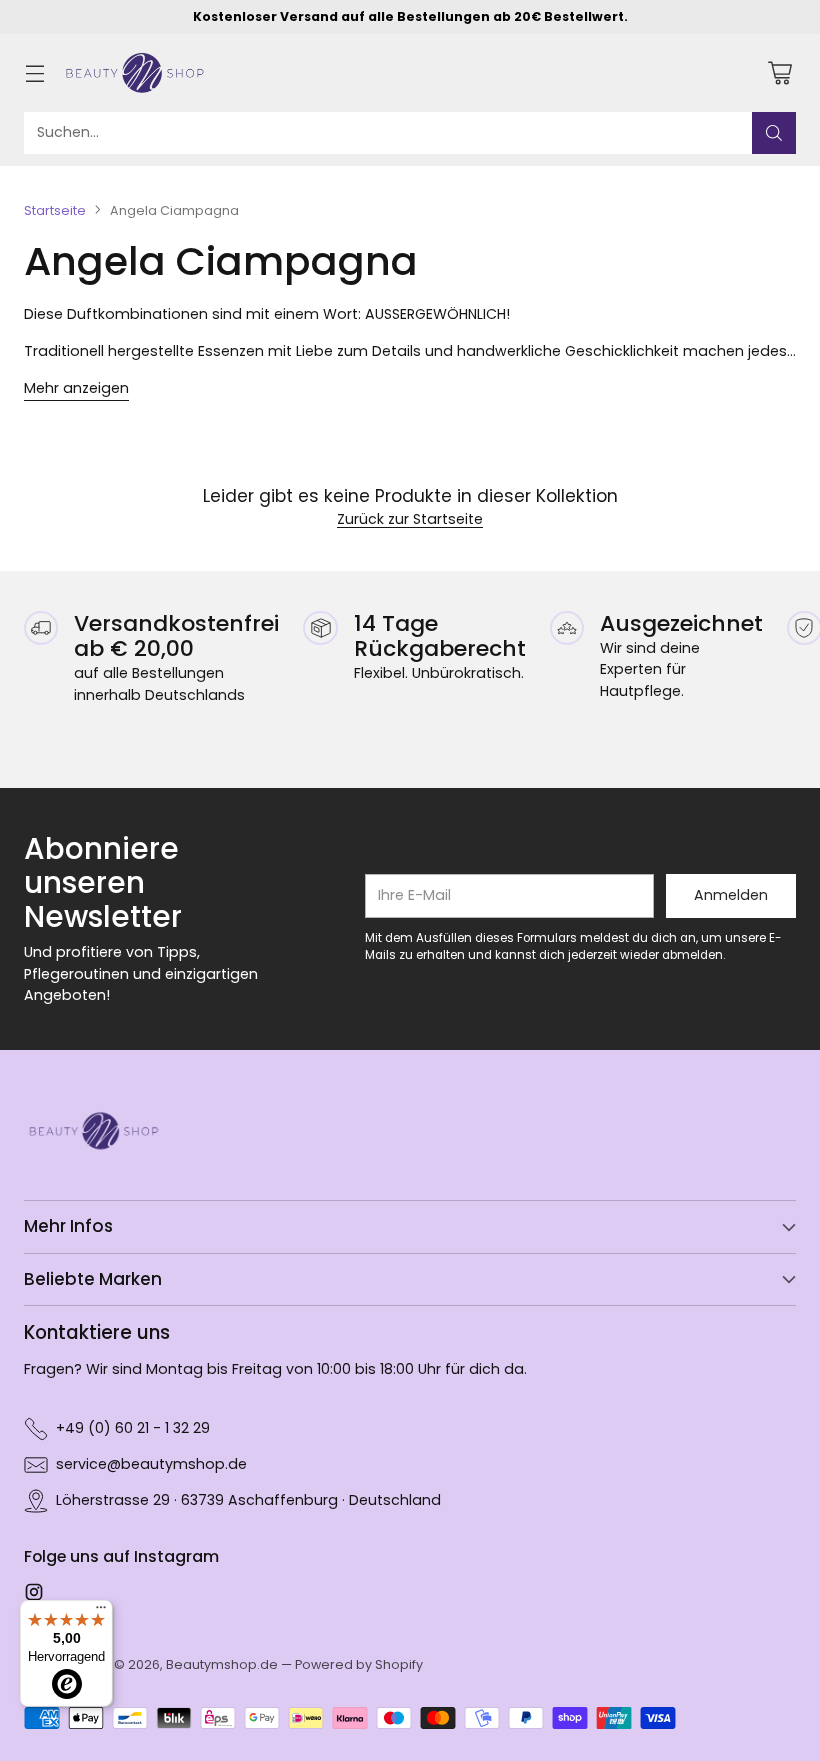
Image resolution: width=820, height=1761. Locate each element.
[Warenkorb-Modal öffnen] (779, 72)
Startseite (55, 210)
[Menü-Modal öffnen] (34, 72)
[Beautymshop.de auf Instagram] (34, 1595)
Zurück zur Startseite (410, 519)
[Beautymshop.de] (135, 73)
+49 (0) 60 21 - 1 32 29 (133, 1428)
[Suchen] (774, 133)
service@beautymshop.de (151, 1464)
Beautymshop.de (222, 1664)
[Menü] (101, 1612)
